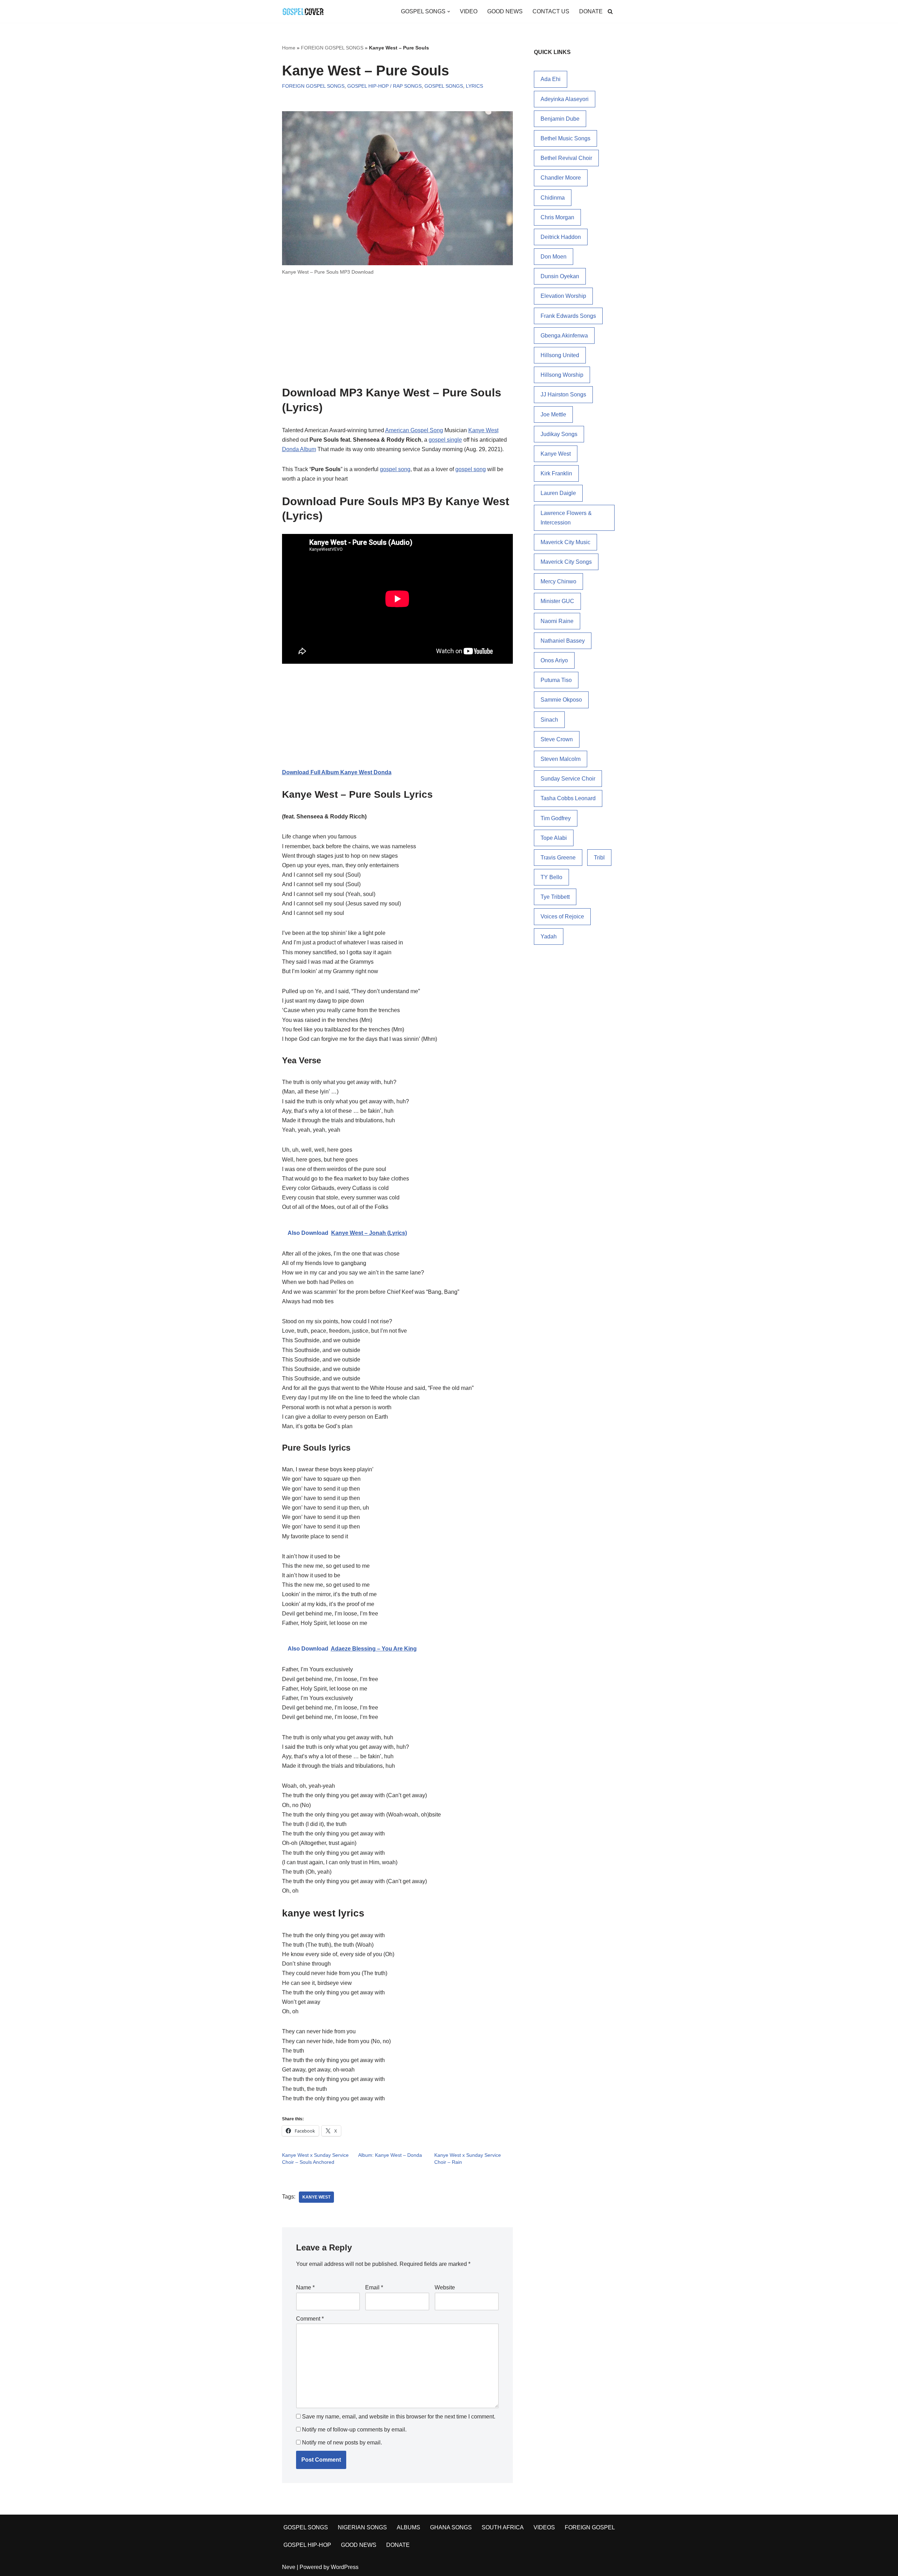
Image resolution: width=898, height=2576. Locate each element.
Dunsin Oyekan (560, 276)
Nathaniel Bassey (563, 641)
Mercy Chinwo (558, 581)
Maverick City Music (565, 542)
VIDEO (469, 11)
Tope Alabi (554, 838)
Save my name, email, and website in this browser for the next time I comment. (399, 2417)
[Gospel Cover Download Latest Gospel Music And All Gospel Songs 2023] (303, 11)
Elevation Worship (563, 296)
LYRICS (474, 86)
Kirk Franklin (556, 473)
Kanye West (483, 430)
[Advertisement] (397, 334)
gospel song (395, 469)
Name (305, 2287)
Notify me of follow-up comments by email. (354, 2430)
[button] (449, 12)
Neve (289, 2567)
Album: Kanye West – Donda (390, 2155)
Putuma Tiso (556, 680)
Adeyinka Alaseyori (565, 99)
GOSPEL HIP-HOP (307, 2545)
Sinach (549, 720)
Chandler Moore (561, 178)
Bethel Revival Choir (566, 158)
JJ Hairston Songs (563, 394)
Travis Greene (558, 858)
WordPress (345, 2567)
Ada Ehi (551, 79)
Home (289, 48)
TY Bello (551, 877)
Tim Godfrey (556, 818)
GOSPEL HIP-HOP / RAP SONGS (384, 86)
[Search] (610, 11)
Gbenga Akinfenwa (564, 336)
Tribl (599, 858)
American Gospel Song (414, 430)
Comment (310, 2319)
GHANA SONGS (451, 2527)
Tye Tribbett (555, 897)
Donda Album (299, 449)
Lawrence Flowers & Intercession (566, 518)
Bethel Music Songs (565, 138)
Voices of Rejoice (562, 916)
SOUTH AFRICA (503, 2527)
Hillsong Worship (562, 375)
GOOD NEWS (505, 11)
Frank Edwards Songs (568, 316)
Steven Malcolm (561, 759)
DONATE (591, 11)
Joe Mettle (553, 414)
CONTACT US (551, 11)
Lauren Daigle (558, 493)
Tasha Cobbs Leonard (568, 798)
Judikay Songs (559, 434)
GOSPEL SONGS (444, 86)
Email (374, 2287)
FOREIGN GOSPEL (590, 2527)
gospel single (445, 440)
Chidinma (553, 198)
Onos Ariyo (554, 660)
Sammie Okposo (561, 700)
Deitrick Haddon (561, 237)
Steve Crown (557, 739)
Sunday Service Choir (568, 779)
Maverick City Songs (566, 562)
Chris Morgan (557, 217)
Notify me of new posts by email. (342, 2443)
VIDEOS (544, 2527)
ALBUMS (408, 2527)
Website (445, 2287)
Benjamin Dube (560, 119)
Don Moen (554, 257)
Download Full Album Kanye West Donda (337, 772)
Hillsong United (560, 355)
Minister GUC (557, 601)
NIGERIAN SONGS (362, 2527)
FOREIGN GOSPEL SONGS (332, 48)
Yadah (549, 936)
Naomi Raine (557, 621)
